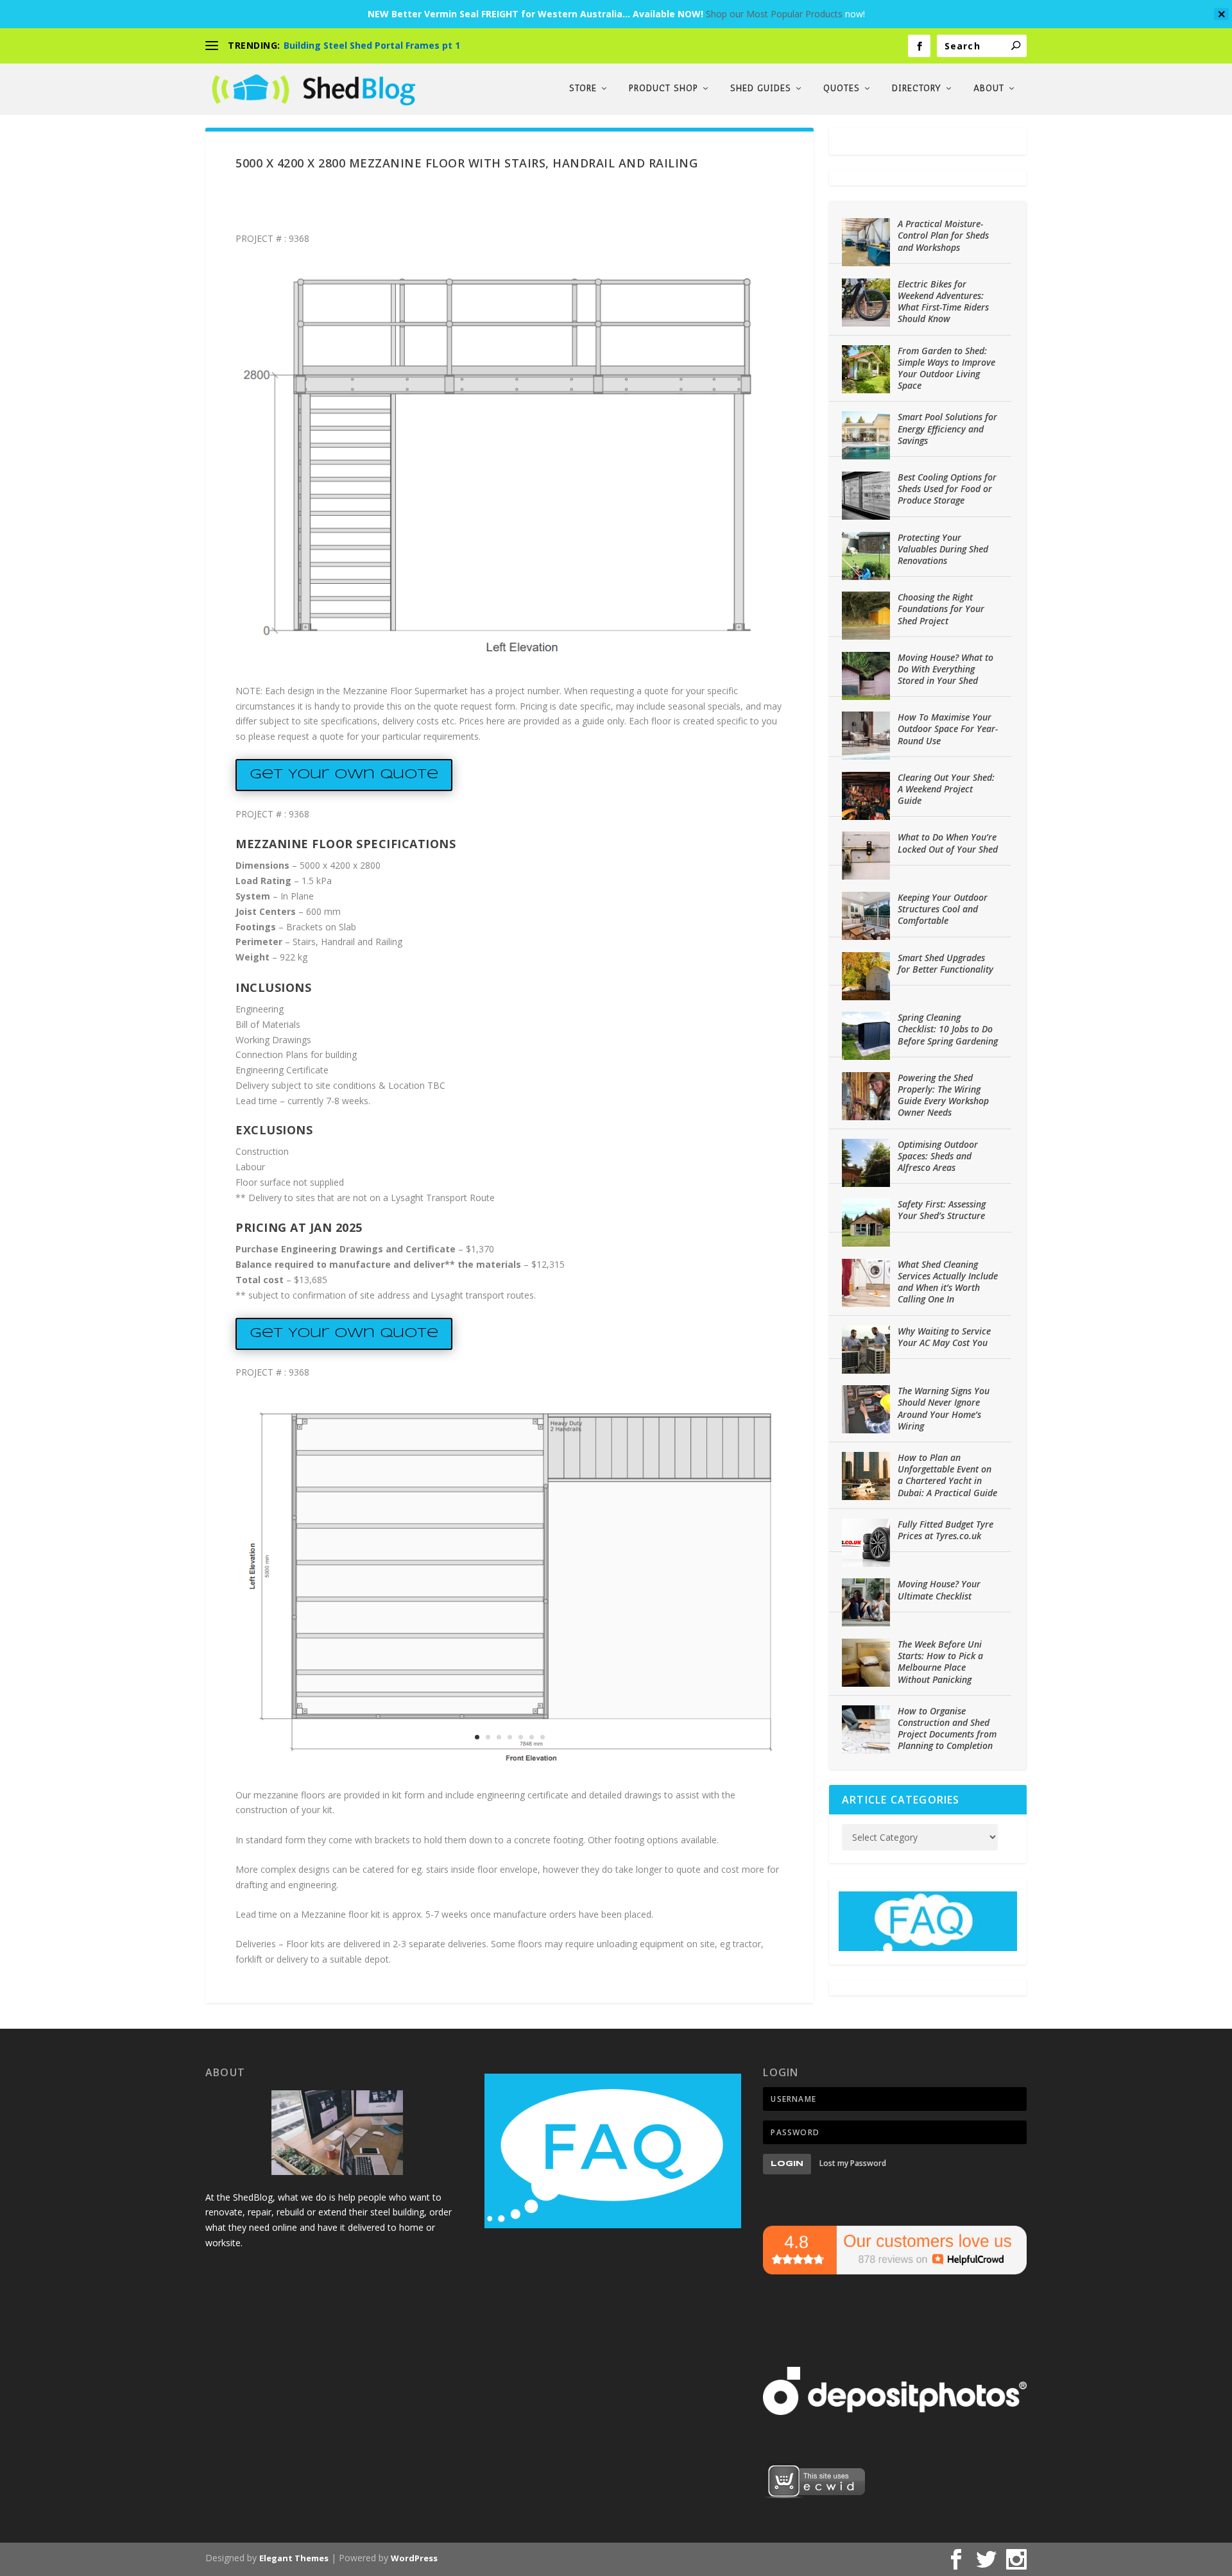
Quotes (842, 89)
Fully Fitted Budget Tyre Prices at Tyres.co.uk (945, 1530)
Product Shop (663, 89)
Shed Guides (761, 89)
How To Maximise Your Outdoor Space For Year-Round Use (948, 729)
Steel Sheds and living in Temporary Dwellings (390, 45)
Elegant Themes (294, 2558)
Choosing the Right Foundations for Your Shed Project (941, 609)
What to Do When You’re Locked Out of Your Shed (948, 843)
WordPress (414, 2558)
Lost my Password (853, 2163)
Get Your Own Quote (344, 775)
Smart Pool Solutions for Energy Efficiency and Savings (947, 428)
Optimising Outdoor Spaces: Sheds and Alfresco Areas (938, 1156)
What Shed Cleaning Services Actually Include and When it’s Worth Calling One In (948, 1282)
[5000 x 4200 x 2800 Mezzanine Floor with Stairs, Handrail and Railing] (509, 655)
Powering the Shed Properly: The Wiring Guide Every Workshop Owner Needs (943, 1095)
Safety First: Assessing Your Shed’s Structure (942, 1210)
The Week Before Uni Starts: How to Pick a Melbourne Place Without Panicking (940, 1662)
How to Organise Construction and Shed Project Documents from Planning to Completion (947, 1728)
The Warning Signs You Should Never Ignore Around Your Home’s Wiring (944, 1408)
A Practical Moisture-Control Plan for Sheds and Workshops (943, 235)
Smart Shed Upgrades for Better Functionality (945, 963)
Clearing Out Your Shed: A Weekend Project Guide (946, 789)
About (989, 89)
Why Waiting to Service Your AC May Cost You (944, 1337)
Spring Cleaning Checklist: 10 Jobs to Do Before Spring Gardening (948, 1029)
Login (787, 2164)
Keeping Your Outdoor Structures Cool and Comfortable (943, 909)
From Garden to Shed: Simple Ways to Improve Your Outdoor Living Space (946, 368)
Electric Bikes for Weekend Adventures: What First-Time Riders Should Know (943, 302)
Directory (917, 89)
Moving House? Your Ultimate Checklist (939, 1590)
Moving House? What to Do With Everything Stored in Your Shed (945, 669)
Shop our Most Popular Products (774, 14)
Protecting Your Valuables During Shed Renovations (943, 549)
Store (583, 89)
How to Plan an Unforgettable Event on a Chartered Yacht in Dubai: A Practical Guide (947, 1475)
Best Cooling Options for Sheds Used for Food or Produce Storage (947, 489)
